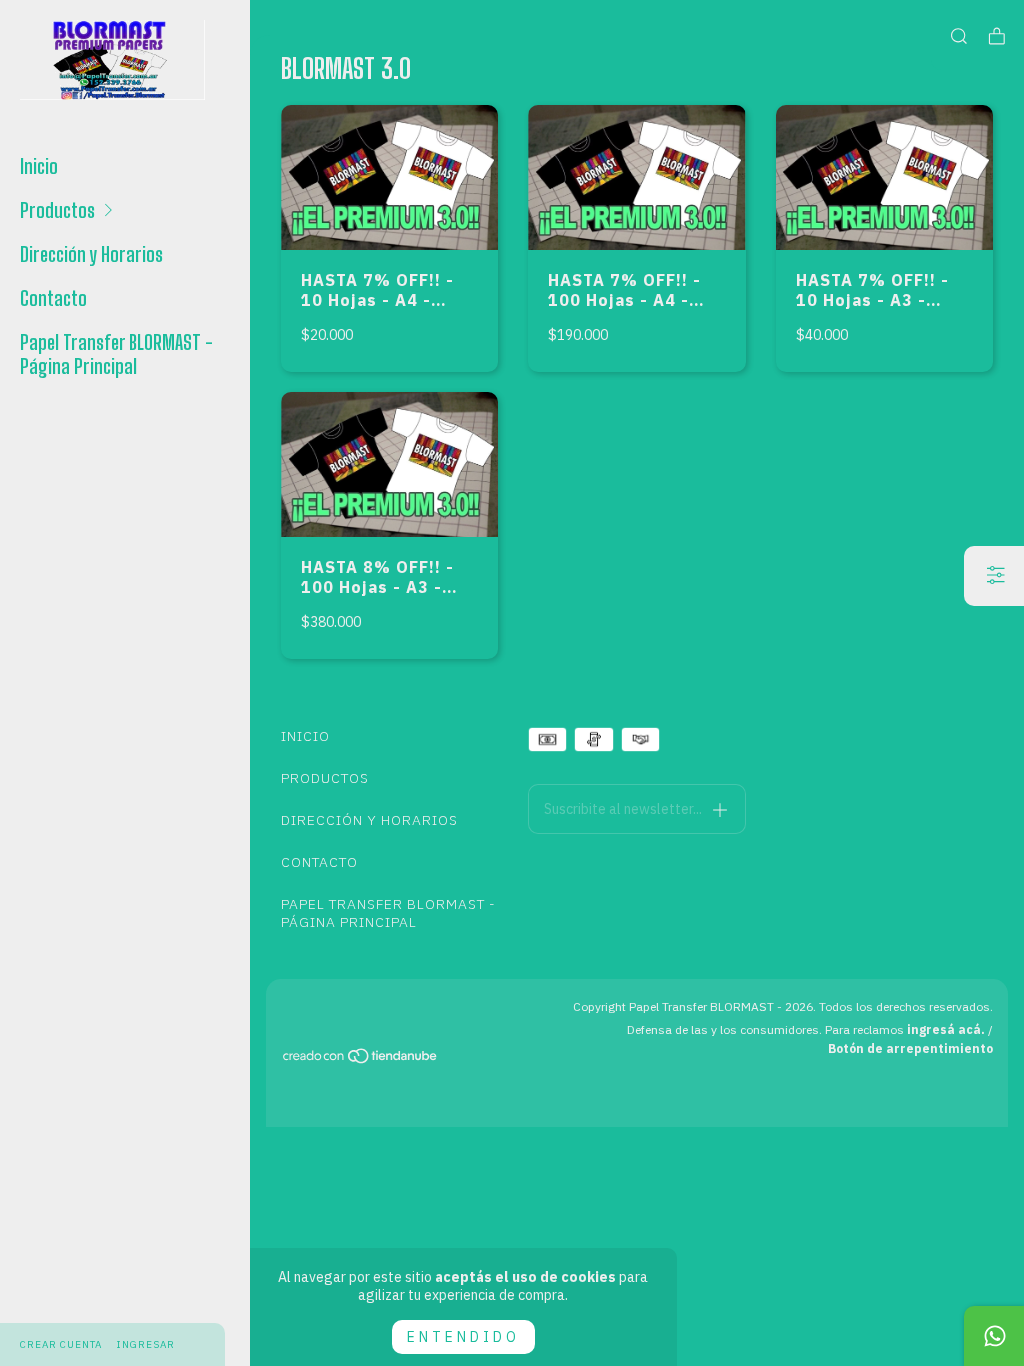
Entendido (463, 1337)
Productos (57, 210)
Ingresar (146, 1344)
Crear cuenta (61, 1344)
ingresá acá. (946, 1029)
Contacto (53, 298)
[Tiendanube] (361, 1060)
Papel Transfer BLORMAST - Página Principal (116, 354)
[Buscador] (959, 36)
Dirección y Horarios (91, 254)
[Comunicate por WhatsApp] (994, 1336)
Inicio (39, 166)
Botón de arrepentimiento (910, 1048)
